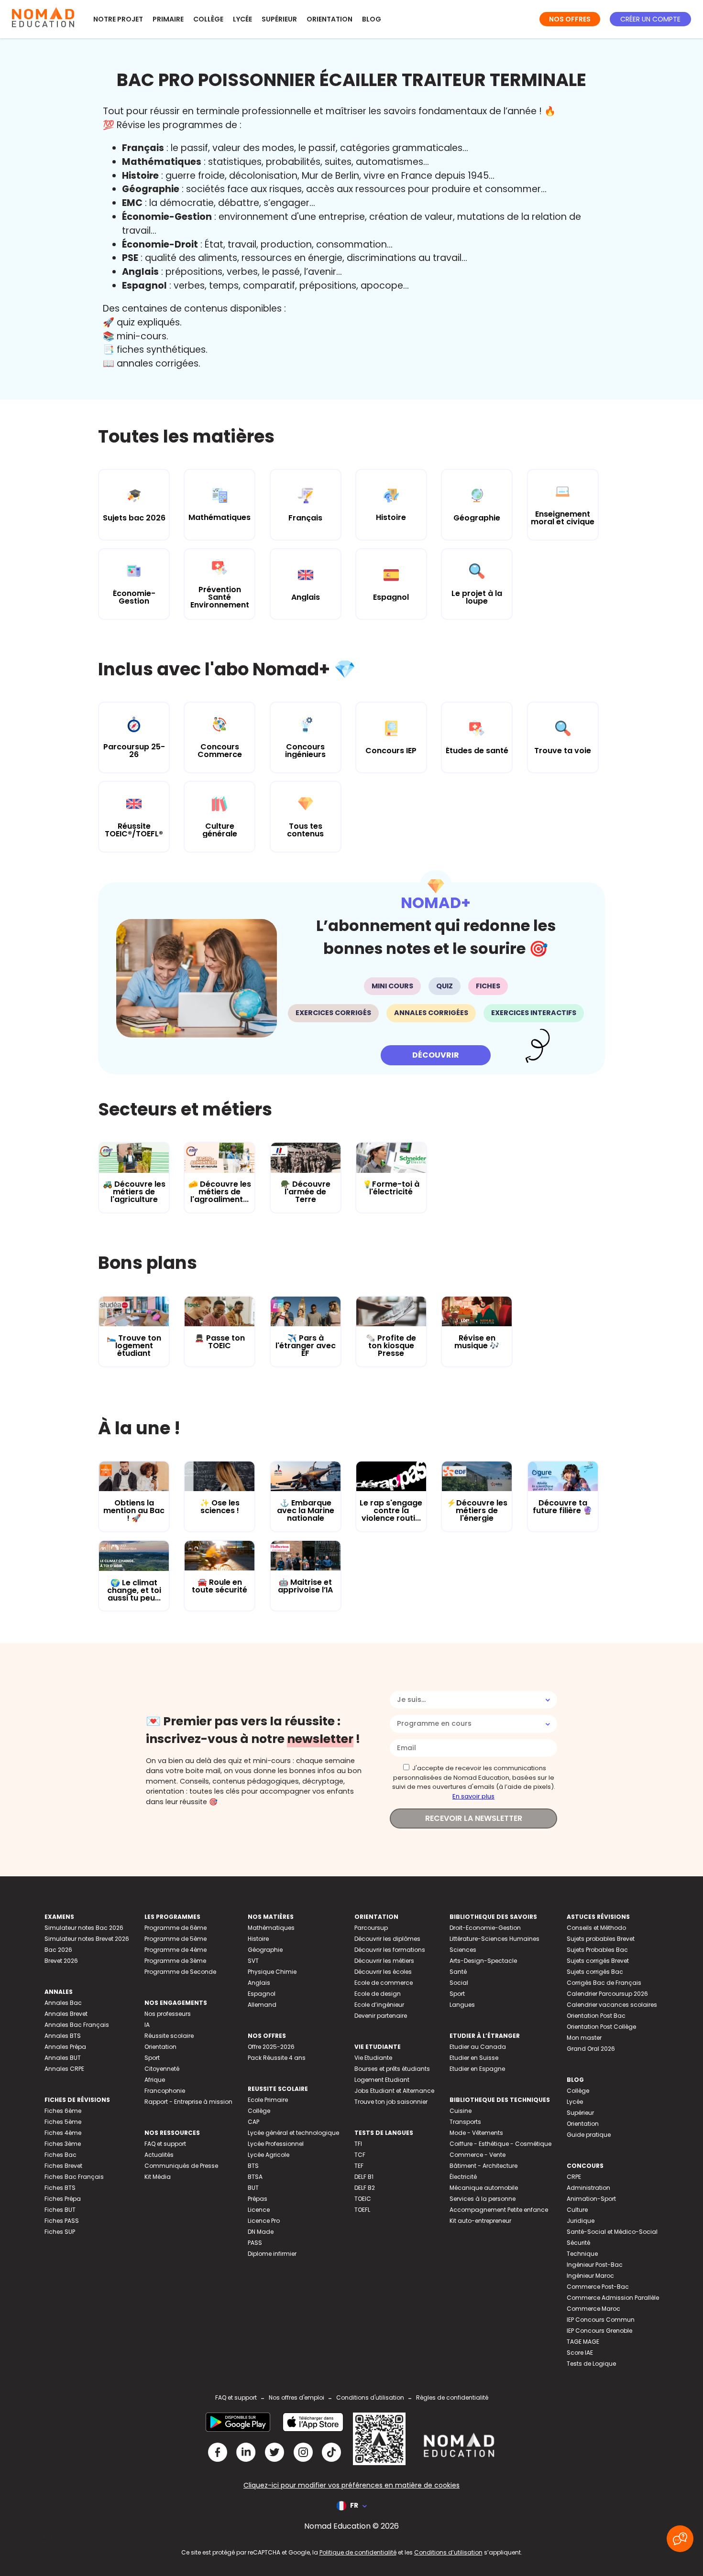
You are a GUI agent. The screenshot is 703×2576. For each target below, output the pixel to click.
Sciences (463, 1950)
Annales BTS (63, 2036)
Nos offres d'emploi (297, 2397)
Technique (582, 2254)
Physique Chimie (272, 1972)
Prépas (258, 2199)
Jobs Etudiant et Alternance (394, 2091)
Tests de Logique (591, 2364)
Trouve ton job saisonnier (391, 2102)
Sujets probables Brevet (601, 1939)
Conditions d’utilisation (448, 2552)
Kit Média (158, 2177)
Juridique (581, 2221)
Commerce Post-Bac (598, 2287)
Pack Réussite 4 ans (277, 2058)
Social (459, 1983)
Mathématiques (271, 1928)
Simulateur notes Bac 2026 (84, 1928)
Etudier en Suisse (474, 2058)
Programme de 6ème (176, 1928)
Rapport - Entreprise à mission (188, 2102)
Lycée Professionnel (276, 2144)
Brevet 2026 (61, 1961)
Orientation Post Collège (601, 2027)
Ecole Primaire (268, 2100)
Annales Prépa (65, 2047)
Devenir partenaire (381, 2016)
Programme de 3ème (175, 1961)
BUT (253, 2188)
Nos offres (570, 19)
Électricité (463, 2177)
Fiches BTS (60, 2188)
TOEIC (363, 2199)
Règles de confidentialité (452, 2397)
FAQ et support (165, 2144)
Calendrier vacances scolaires (612, 2005)
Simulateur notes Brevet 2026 (87, 1939)
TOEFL (362, 2210)
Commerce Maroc (593, 2309)
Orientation (330, 19)
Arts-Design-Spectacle (483, 1961)
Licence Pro (264, 2221)
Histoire (258, 1939)
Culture (577, 2210)
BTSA (255, 2177)
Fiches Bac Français (74, 2177)
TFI (358, 2144)
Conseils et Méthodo (596, 1928)
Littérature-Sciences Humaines (494, 1939)
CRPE (574, 2177)
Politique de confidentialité (358, 2552)
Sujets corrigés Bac (595, 1972)
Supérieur (279, 19)
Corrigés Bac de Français (604, 1983)
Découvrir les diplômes (387, 1939)
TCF (360, 2155)
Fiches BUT (60, 2210)
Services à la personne (483, 2199)
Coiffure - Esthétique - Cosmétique (500, 2144)
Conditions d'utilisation (370, 2397)
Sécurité (578, 2243)
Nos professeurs (168, 2014)
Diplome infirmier (272, 2254)
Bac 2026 (58, 1950)
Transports (465, 2122)
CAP (253, 2122)
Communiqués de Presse (181, 2166)
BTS (253, 2166)
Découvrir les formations (390, 1950)
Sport (152, 2058)
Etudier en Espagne (477, 2069)
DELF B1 (364, 2177)
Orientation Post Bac (596, 2016)
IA (147, 2025)
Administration (588, 2188)
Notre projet (118, 19)
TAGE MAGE (583, 2342)
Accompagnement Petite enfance (499, 2210)
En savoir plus (473, 1796)
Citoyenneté (162, 2069)
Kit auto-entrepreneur (480, 2221)
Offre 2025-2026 (271, 2047)
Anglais (259, 1983)
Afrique (155, 2080)
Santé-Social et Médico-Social (612, 2232)
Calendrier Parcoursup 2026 (607, 1994)
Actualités (159, 2155)
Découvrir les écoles (383, 1972)
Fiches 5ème (63, 2122)
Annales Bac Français (77, 2025)
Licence (259, 2210)
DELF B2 (365, 2188)
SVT (253, 1961)
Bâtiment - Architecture (483, 2166)
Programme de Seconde (180, 1972)
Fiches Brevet (63, 2166)
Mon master (584, 2038)
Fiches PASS (62, 2221)
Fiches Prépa (63, 2199)
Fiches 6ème (63, 2111)
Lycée (242, 19)
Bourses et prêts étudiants (392, 2069)
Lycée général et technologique (293, 2133)
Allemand (262, 2005)
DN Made (261, 2232)
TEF (359, 2166)
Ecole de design (378, 1994)
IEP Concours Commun (601, 2320)
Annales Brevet (66, 2014)
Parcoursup (371, 1928)
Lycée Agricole (269, 2155)
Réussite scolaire (169, 2036)
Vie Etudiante (373, 2058)
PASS (255, 2243)
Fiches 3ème (63, 2144)
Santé (458, 1972)
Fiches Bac (60, 2155)
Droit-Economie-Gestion (485, 1928)
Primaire (168, 19)
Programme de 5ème (176, 1939)
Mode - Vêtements (476, 2133)
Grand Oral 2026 (591, 2049)
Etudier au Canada (478, 2047)
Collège (208, 19)
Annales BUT (63, 2058)
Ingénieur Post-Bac (595, 2265)
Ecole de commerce (384, 1983)
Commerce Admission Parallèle (613, 2298)
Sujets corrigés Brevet (598, 1961)
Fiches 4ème (63, 2133)
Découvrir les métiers (384, 1961)
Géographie (265, 1950)
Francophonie (165, 2091)
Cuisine (461, 2111)
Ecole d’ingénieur (379, 2005)
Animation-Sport (591, 2199)
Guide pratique (589, 2135)
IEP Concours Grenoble (599, 2331)
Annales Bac (63, 2003)
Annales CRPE (64, 2069)
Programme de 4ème (176, 1950)
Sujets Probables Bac (597, 1950)
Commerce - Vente (478, 2155)
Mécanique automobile (484, 2188)
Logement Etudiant (382, 2080)
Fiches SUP (60, 2232)
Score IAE (580, 2353)
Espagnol (262, 1994)
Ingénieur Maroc (590, 2276)
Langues (462, 2005)
